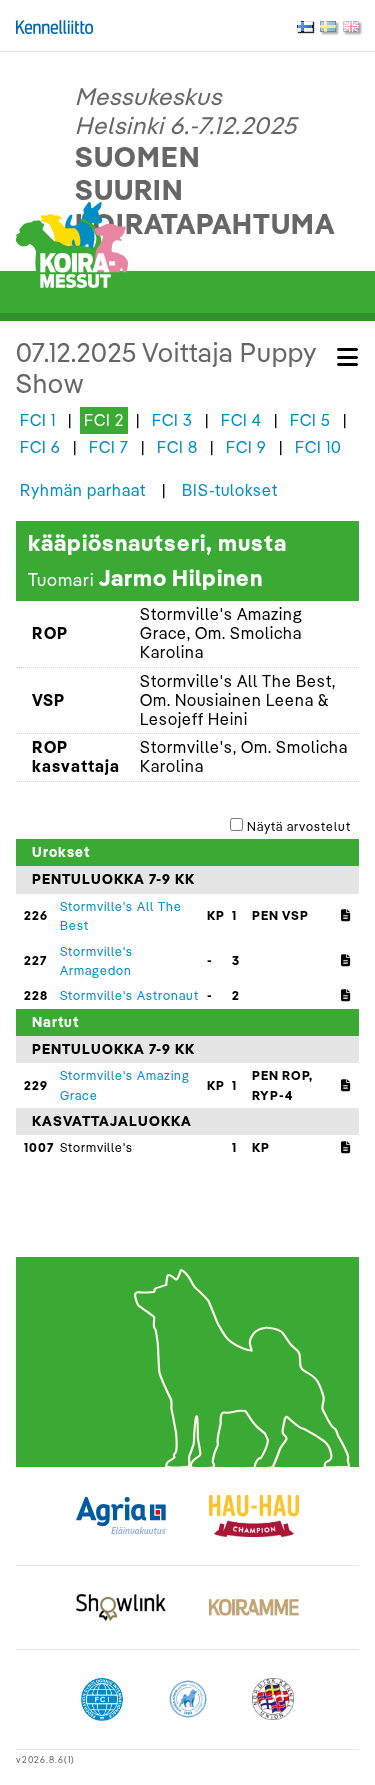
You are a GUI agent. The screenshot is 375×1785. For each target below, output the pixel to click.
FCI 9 (246, 447)
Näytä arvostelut (299, 826)
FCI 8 (177, 447)
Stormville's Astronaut (129, 995)
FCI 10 (318, 447)
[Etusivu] (72, 243)
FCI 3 (172, 420)
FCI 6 (40, 447)
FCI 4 (241, 420)
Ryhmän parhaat (83, 490)
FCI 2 (104, 420)
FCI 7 (109, 447)
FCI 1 (38, 420)
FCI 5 (310, 420)
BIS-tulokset (230, 490)
